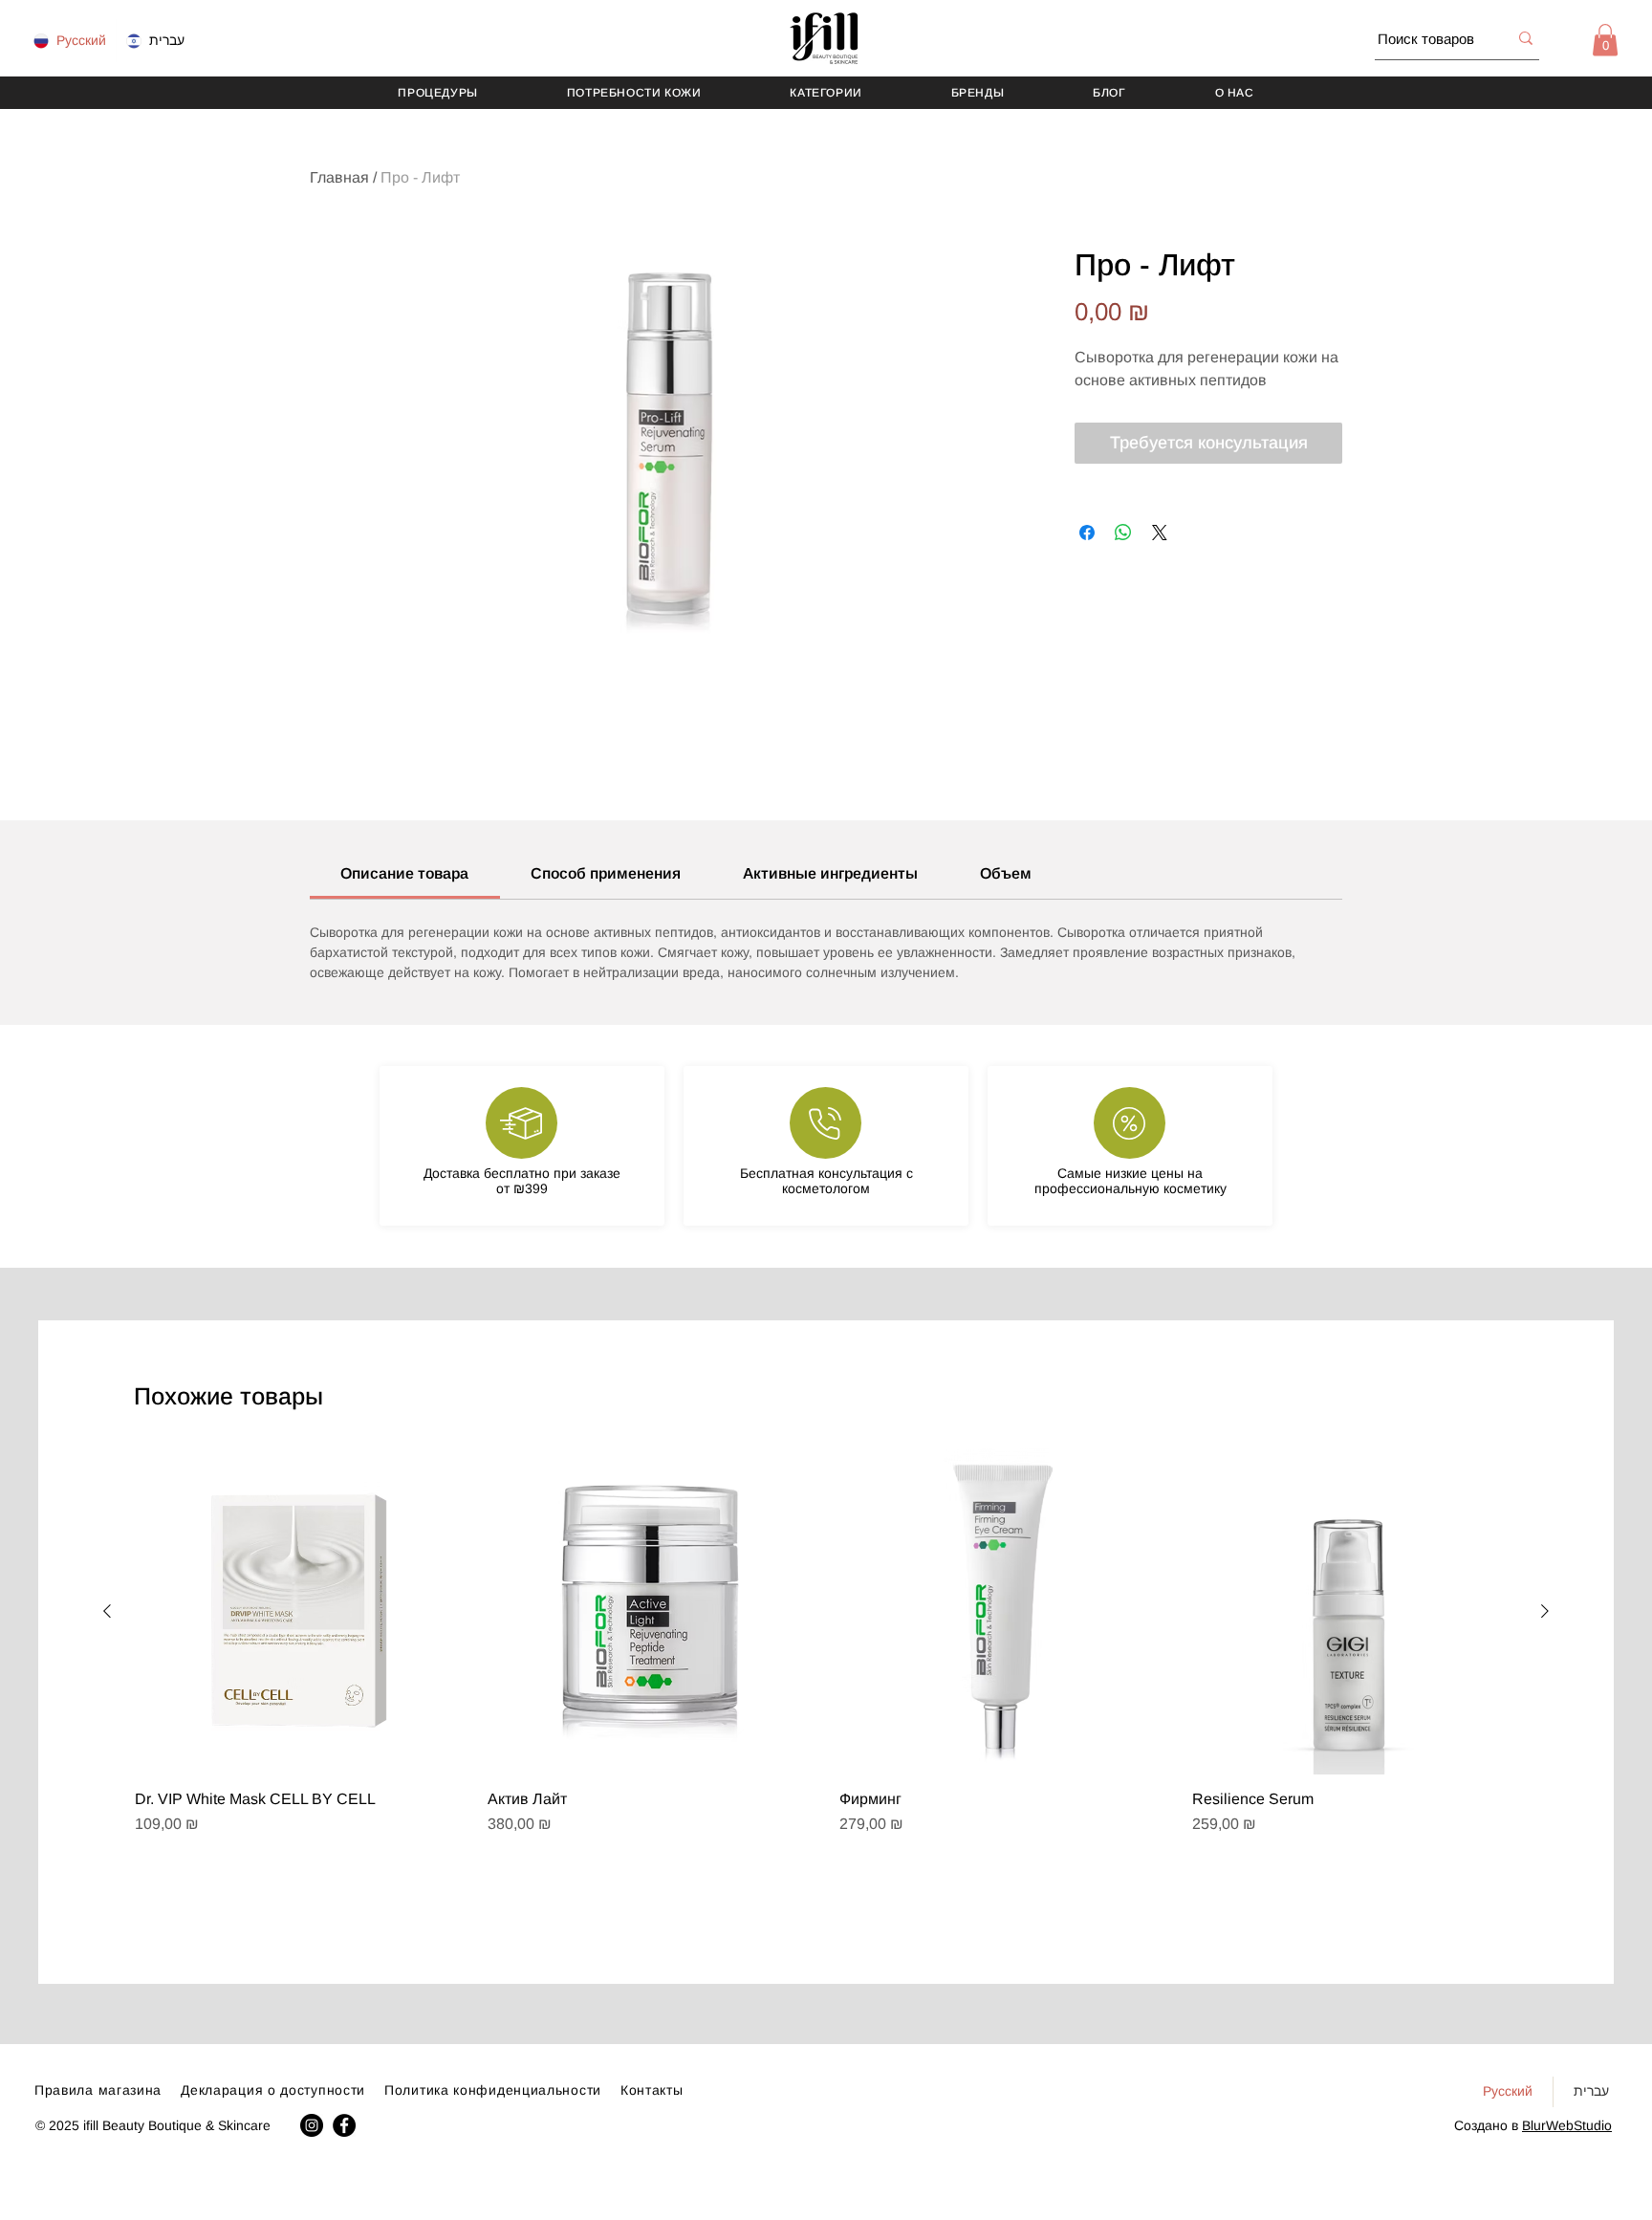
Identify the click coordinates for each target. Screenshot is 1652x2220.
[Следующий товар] (1545, 1611)
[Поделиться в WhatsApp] (1123, 533)
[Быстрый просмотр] (298, 1611)
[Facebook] (344, 2125)
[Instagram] (312, 2125)
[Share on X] (1160, 533)
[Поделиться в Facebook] (1087, 533)
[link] (404, 873)
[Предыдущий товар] (107, 1611)
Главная (339, 177)
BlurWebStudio (1567, 2125)
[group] (826, 1686)
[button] (1605, 40)
